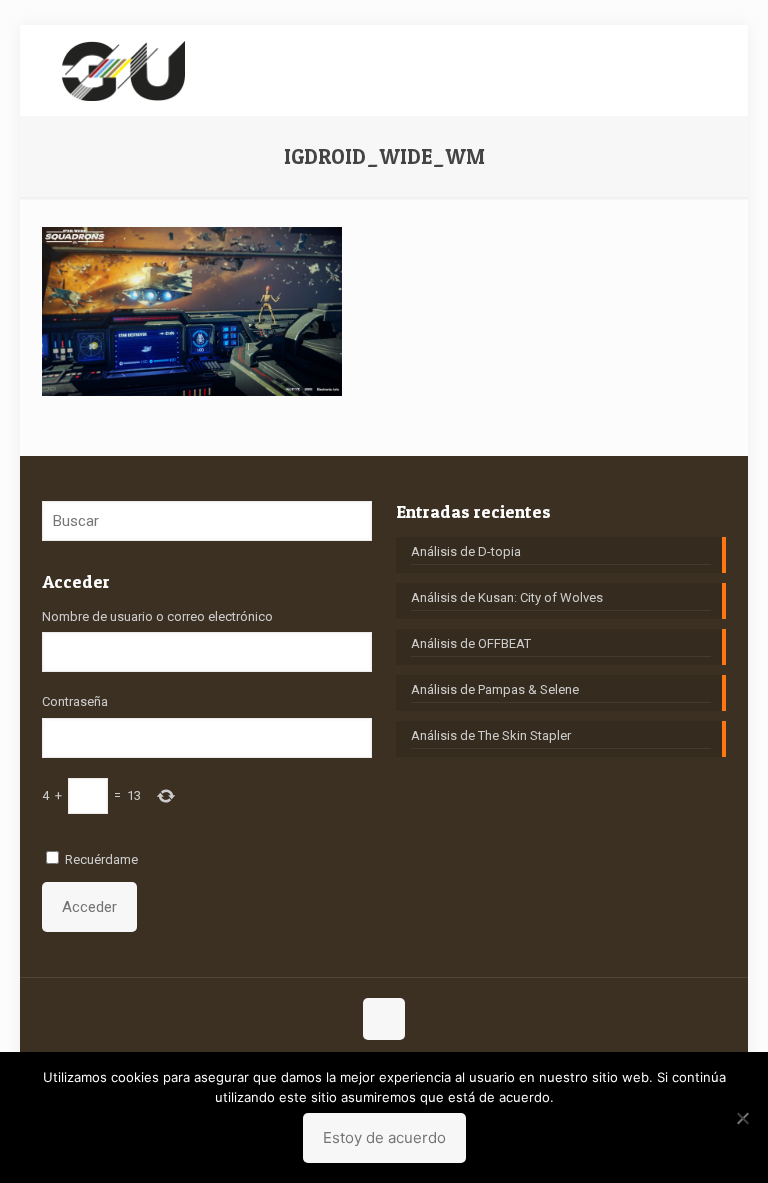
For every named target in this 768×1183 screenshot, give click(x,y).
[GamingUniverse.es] (123, 70)
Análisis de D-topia (466, 551)
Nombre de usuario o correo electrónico (157, 616)
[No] (743, 1118)
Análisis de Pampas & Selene (495, 689)
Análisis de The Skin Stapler (491, 735)
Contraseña (75, 701)
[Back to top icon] (384, 1019)
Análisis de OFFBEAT (471, 643)
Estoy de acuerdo (384, 1137)
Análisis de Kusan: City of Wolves (507, 597)
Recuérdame (101, 859)
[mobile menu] (694, 70)
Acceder (89, 907)
